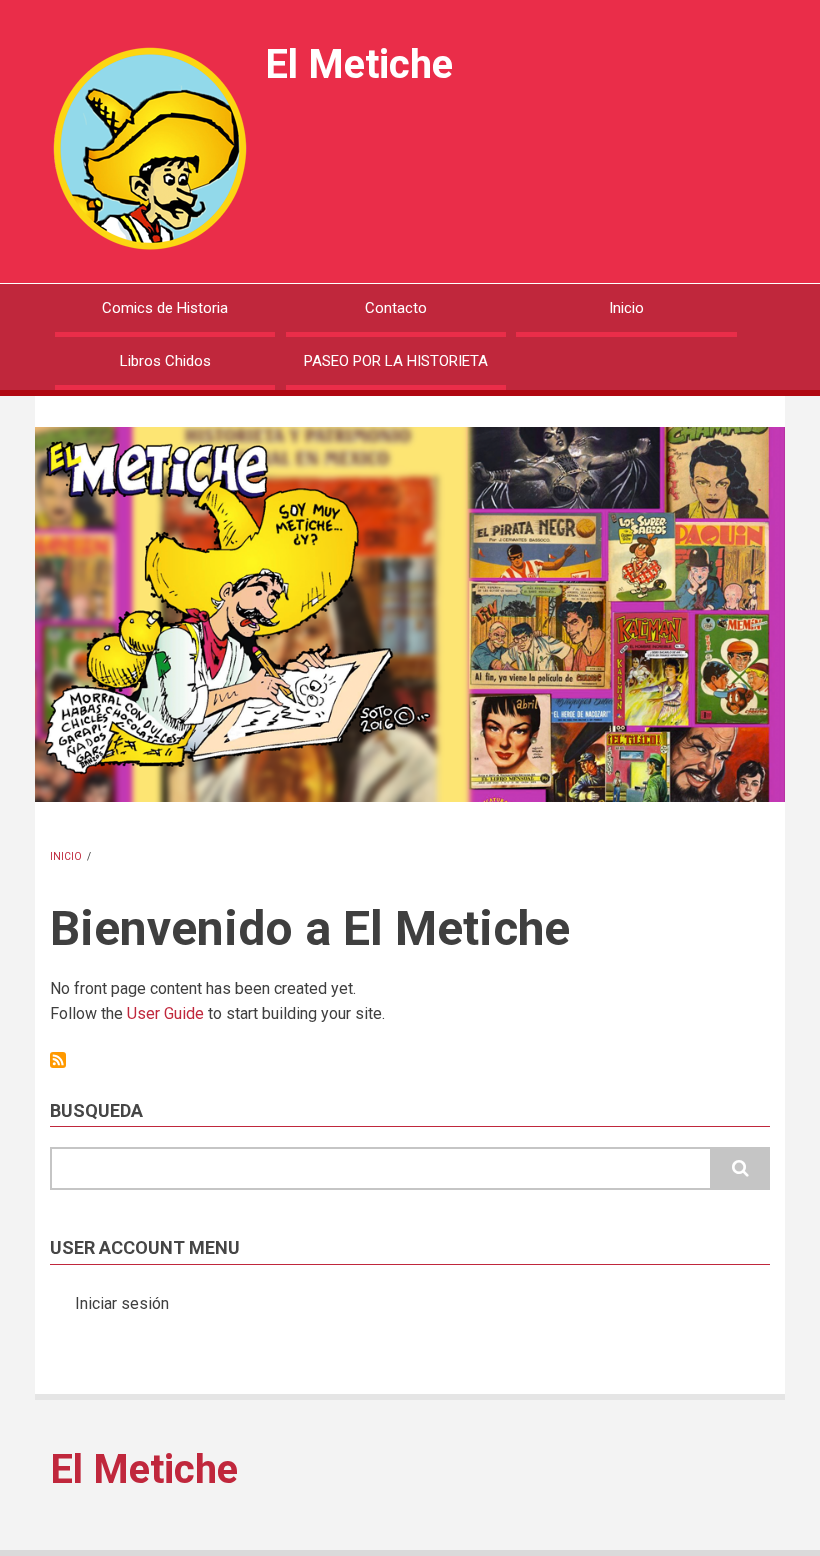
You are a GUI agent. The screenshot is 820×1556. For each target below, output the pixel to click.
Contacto (396, 308)
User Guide (165, 1013)
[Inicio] (150, 147)
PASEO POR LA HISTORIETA (396, 361)
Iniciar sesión (122, 1303)
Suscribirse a (58, 1060)
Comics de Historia (165, 308)
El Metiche (359, 64)
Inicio (626, 308)
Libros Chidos (165, 361)
